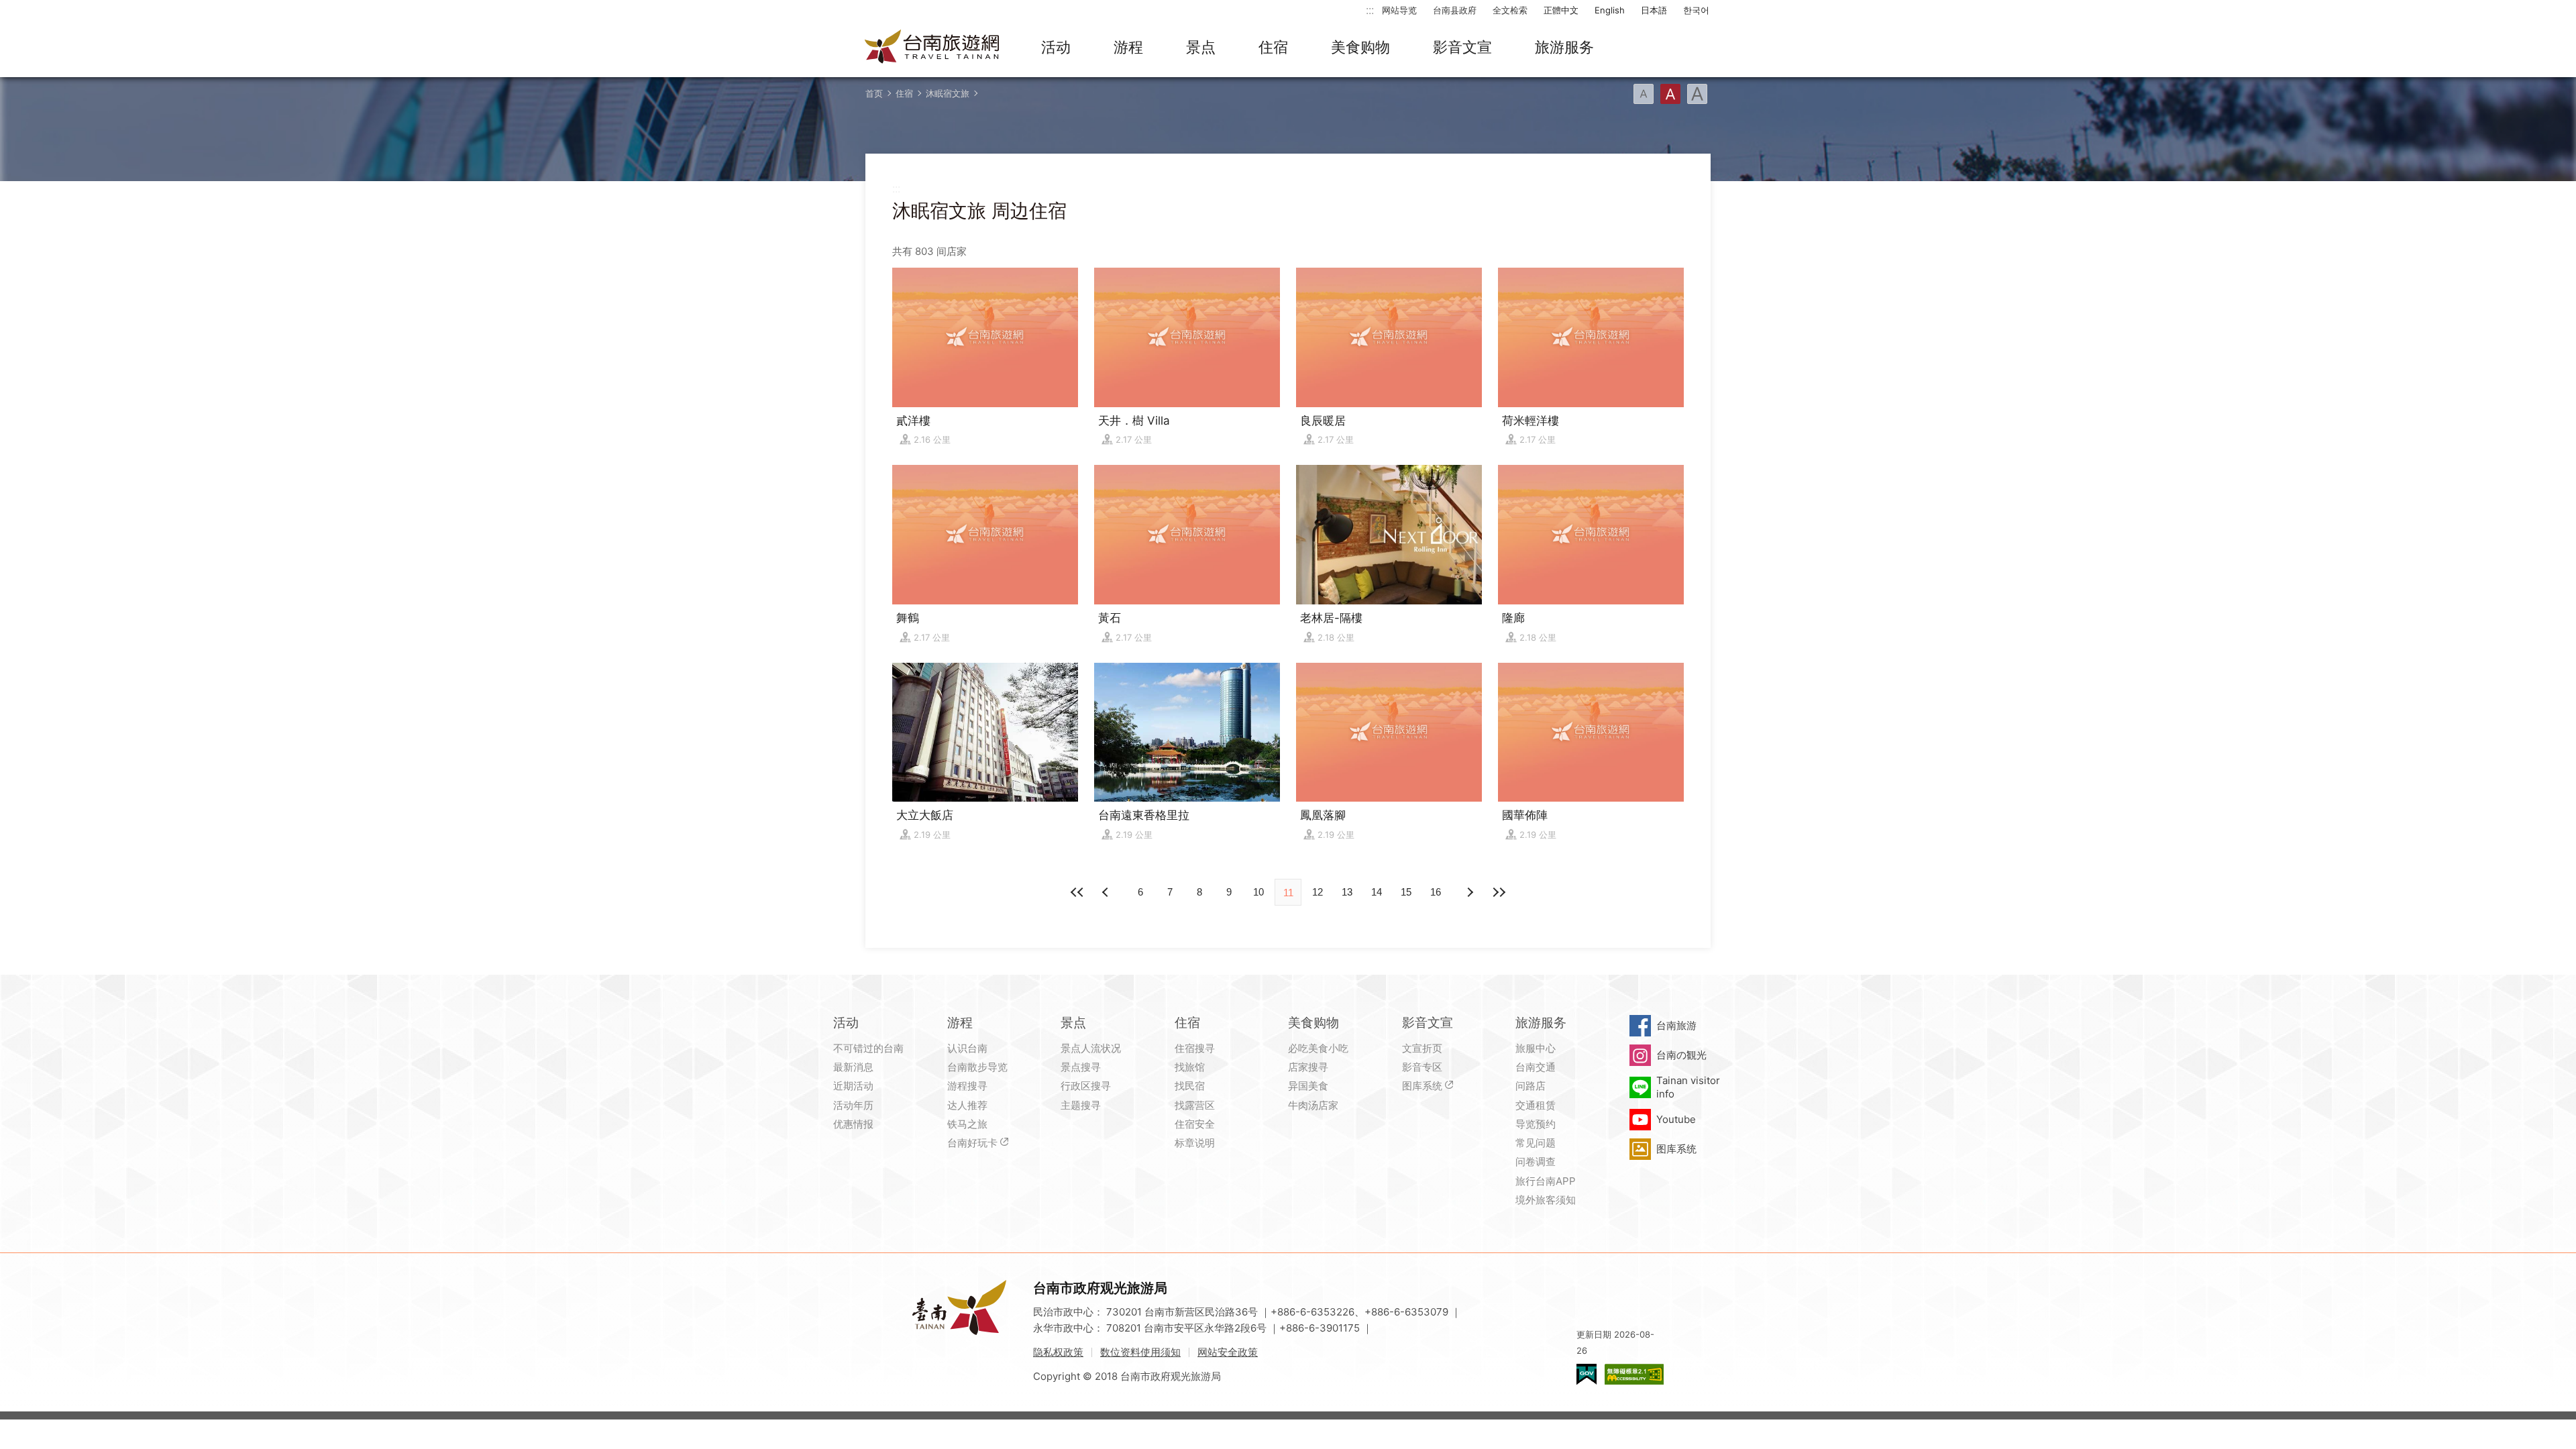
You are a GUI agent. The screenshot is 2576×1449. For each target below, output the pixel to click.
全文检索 (1510, 10)
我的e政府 (1587, 1374)
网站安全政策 (1228, 1352)
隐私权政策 (1058, 1352)
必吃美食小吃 (1318, 1048)
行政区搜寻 (1086, 1086)
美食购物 (1360, 47)
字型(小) (1644, 94)
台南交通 (1536, 1067)
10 (1258, 892)
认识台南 (967, 1048)
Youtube (1676, 1119)
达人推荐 (967, 1105)
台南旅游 (1676, 1025)
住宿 (1273, 47)
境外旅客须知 (1546, 1200)
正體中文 (1561, 10)
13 (1347, 892)
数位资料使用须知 (1140, 1352)
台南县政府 (1455, 10)
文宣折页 (1422, 1048)
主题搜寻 (1081, 1105)
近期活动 (853, 1086)
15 (1406, 892)
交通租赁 (1536, 1105)
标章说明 (1195, 1143)
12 (1318, 892)
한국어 (1696, 10)
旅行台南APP (1546, 1181)
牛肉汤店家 (1313, 1105)
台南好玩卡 (972, 1143)
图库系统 (1422, 1086)
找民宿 (1190, 1086)
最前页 (1077, 892)
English (1610, 10)
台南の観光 (1681, 1055)
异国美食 (1308, 1086)
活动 (1056, 47)
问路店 (1531, 1086)
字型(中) (1670, 94)
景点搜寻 (1081, 1067)
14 (1377, 892)
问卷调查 (1536, 1162)
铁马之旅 (967, 1124)
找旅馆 (1190, 1067)
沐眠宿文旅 (948, 93)
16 (1436, 892)
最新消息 (853, 1067)
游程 (1128, 47)
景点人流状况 (1091, 1048)
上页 (1469, 892)
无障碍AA (1634, 1374)
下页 (1107, 892)
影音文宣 (1462, 47)
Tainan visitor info (1688, 1087)
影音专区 (1422, 1067)
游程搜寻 (967, 1086)
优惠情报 (853, 1124)
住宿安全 (1195, 1124)
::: (1370, 10)
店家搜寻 (1308, 1067)
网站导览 (1399, 10)
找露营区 (1195, 1105)
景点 (1201, 47)
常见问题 (1536, 1143)
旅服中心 (1536, 1048)
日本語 (1654, 10)
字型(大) (1697, 94)
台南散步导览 (977, 1067)
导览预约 (1536, 1124)
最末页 (1499, 892)
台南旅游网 (932, 48)
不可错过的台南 (868, 1048)
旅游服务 (1564, 47)
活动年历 (853, 1105)
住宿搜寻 (1195, 1048)
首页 (874, 93)
